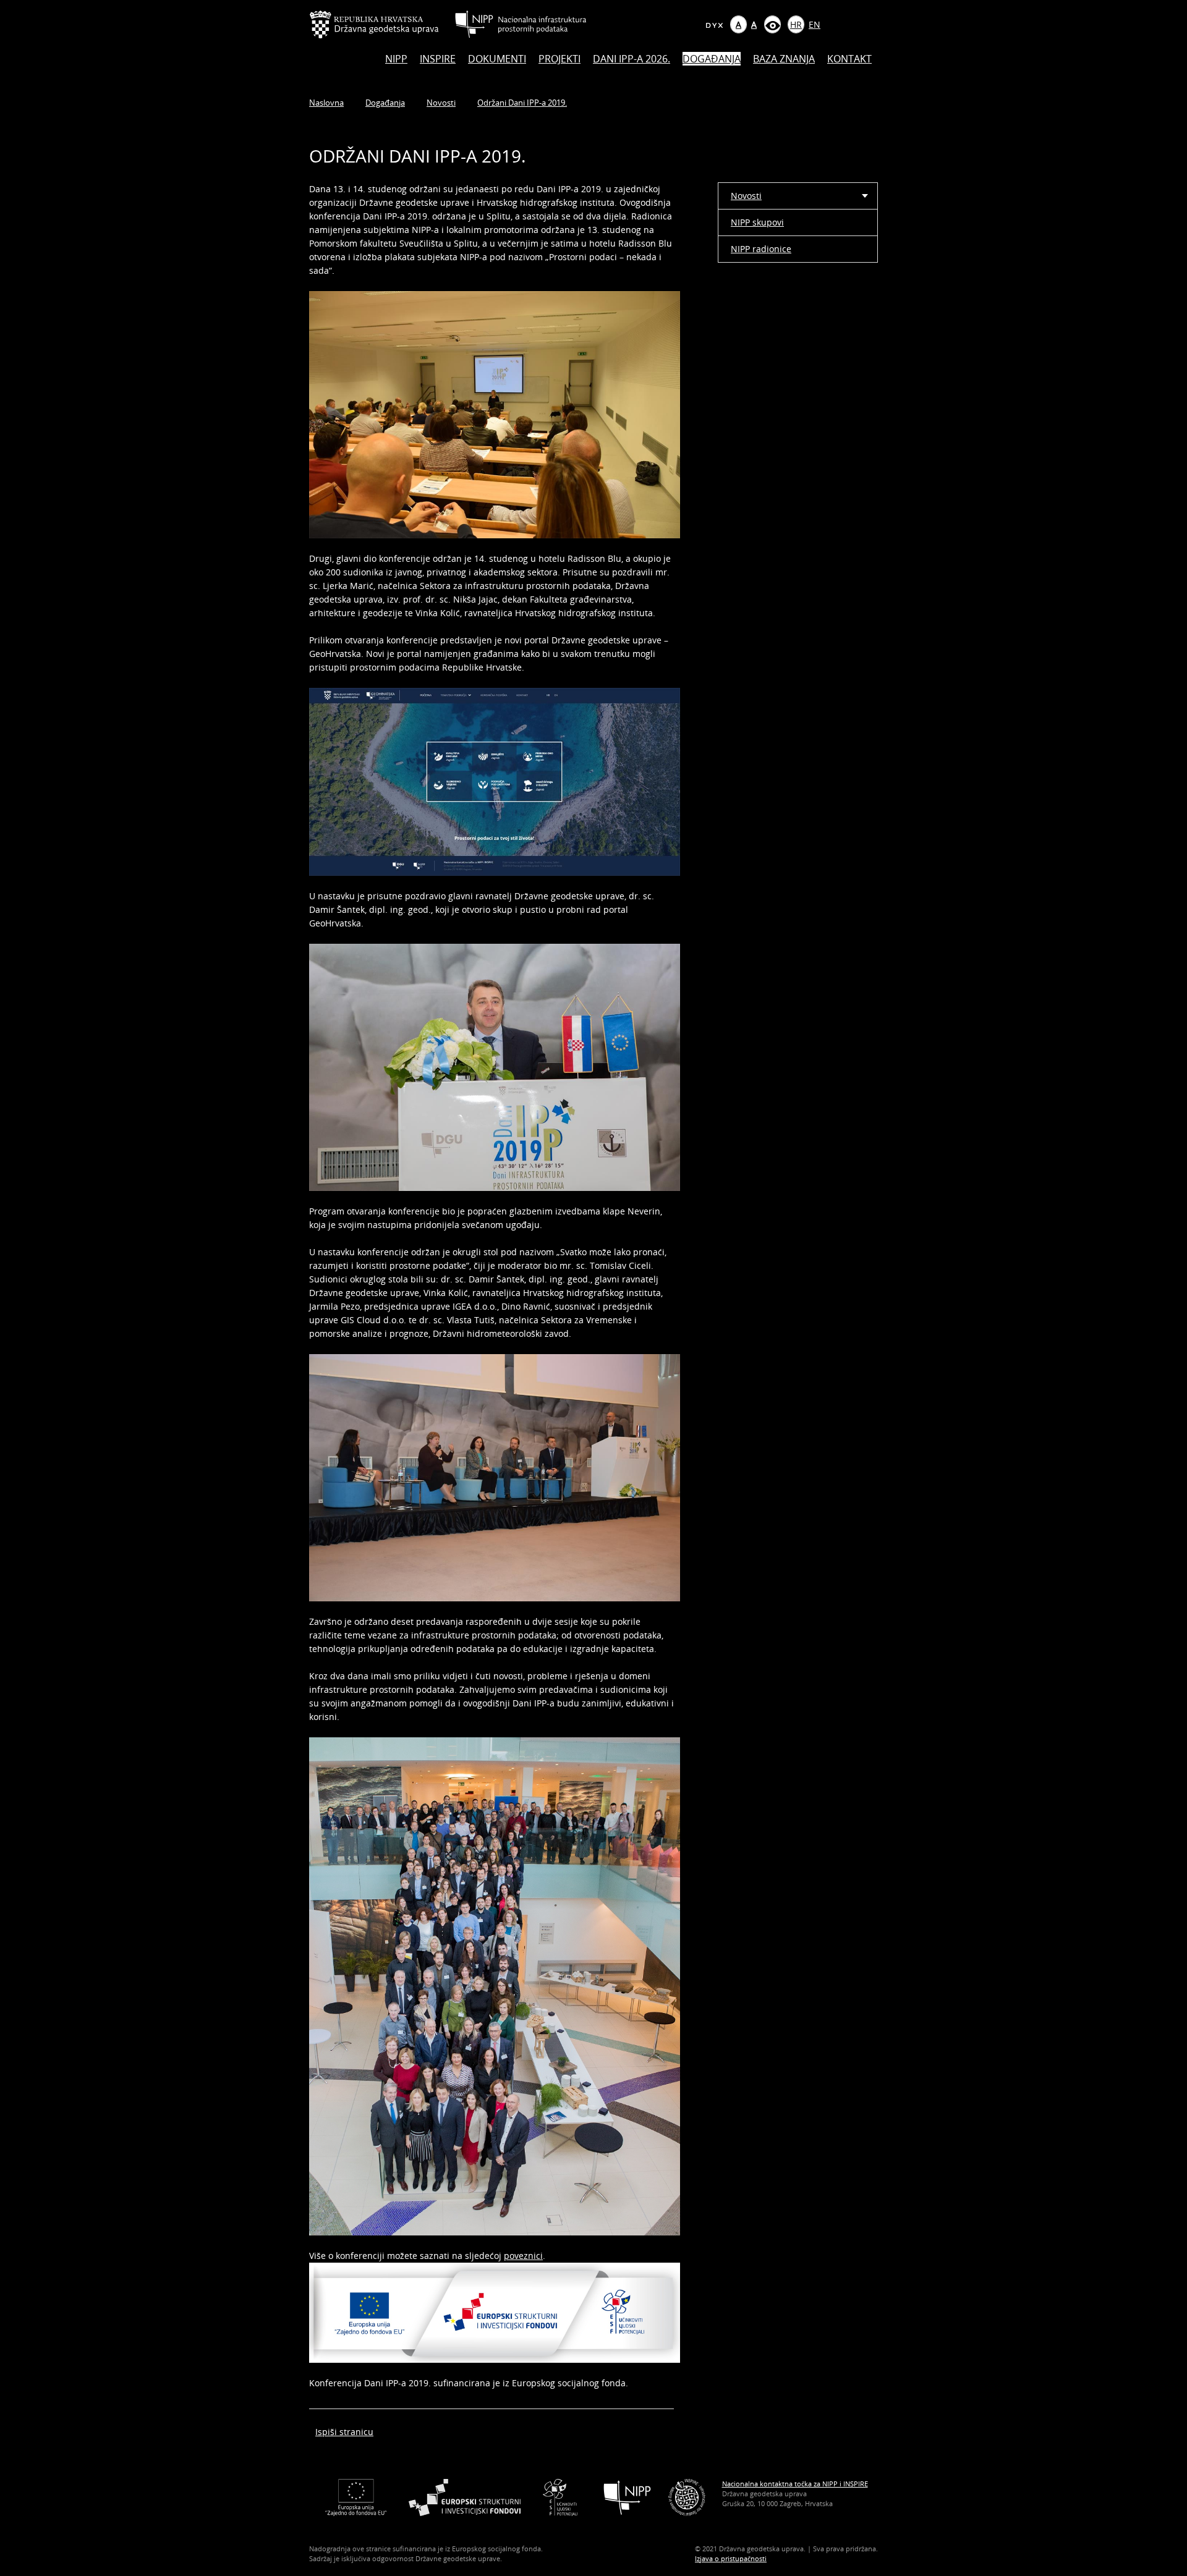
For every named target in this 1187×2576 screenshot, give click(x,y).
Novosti (441, 103)
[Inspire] (687, 2497)
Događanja (712, 59)
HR (796, 24)
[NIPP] (628, 2497)
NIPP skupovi (757, 222)
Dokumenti (497, 59)
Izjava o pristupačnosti (731, 2558)
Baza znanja (784, 59)
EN (815, 24)
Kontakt (849, 59)
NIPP (396, 59)
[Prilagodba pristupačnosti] (772, 24)
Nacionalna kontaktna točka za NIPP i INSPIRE (795, 2484)
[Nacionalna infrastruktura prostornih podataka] (521, 24)
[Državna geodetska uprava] (382, 24)
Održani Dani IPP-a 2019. (522, 103)
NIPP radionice (761, 249)
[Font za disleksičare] (714, 24)
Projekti (559, 59)
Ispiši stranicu (344, 2432)
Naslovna (326, 103)
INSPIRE (438, 59)
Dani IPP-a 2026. (632, 59)
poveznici (523, 2256)
